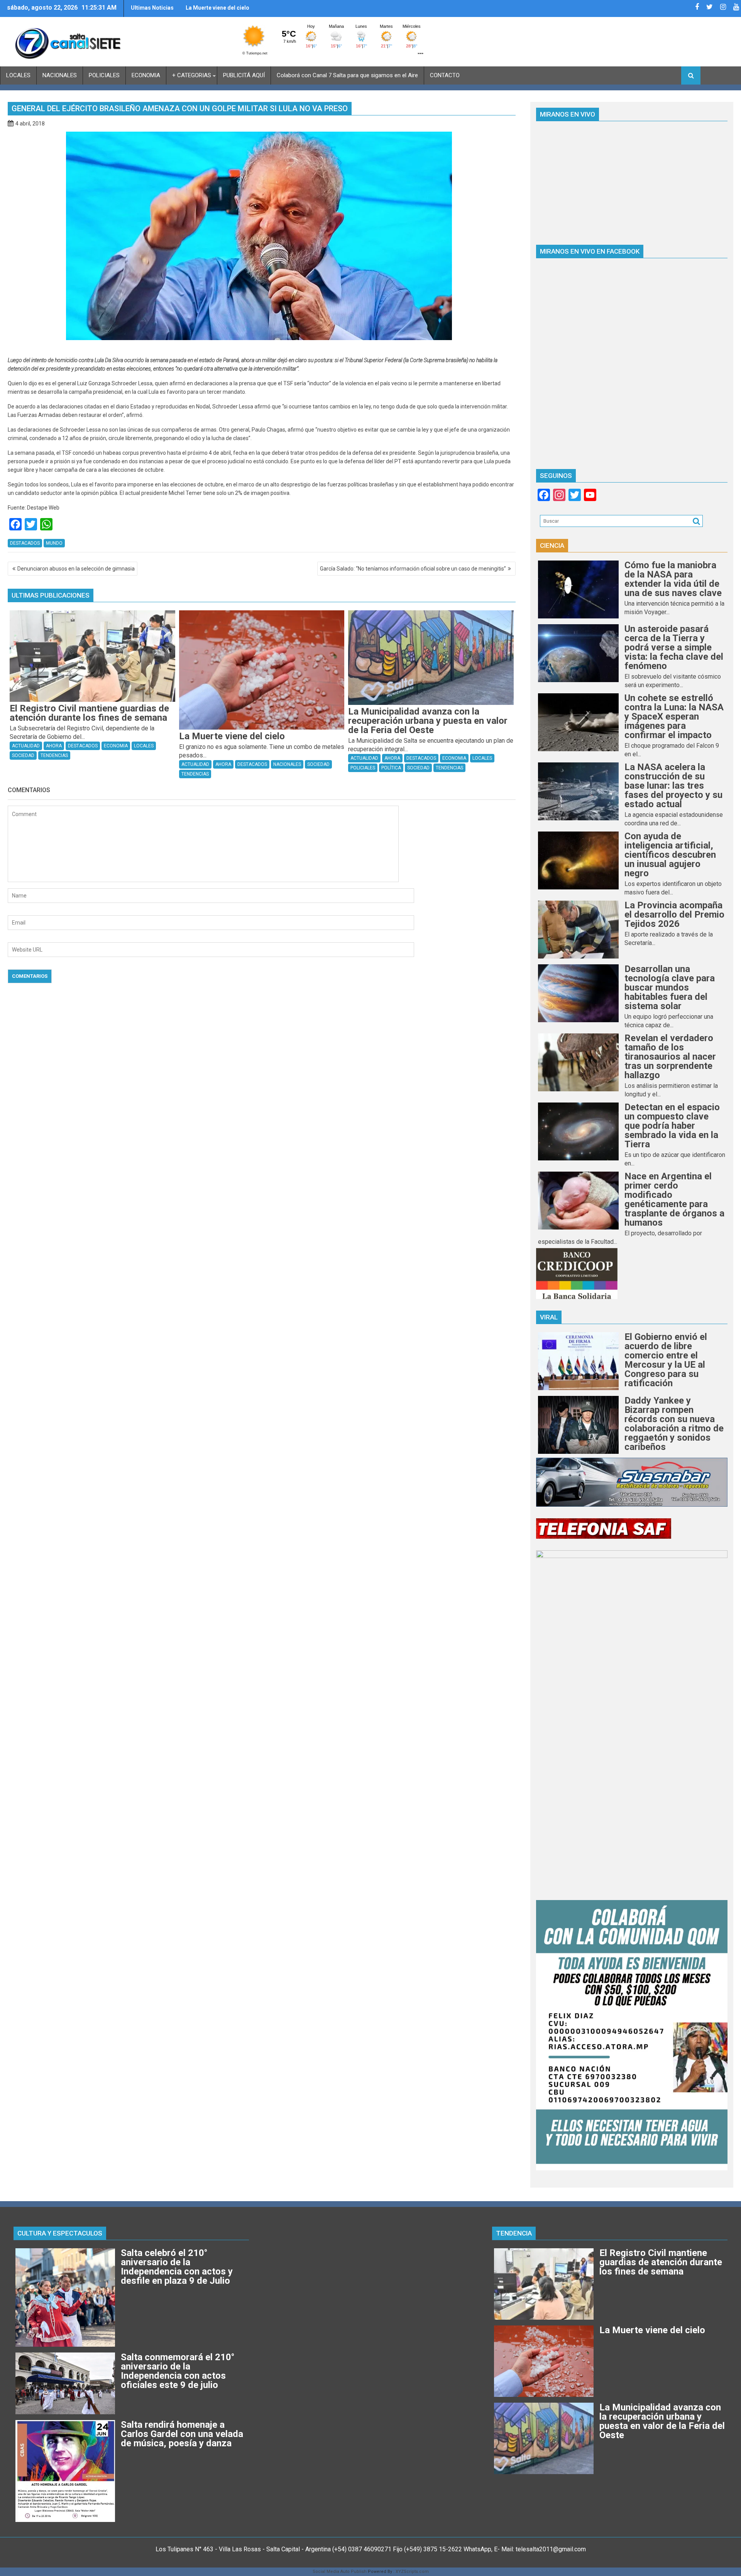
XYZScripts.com (412, 2572)
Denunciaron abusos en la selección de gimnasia (76, 569)
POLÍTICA (391, 768)
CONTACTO (445, 75)
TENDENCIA (514, 2233)
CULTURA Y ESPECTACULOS (60, 2233)
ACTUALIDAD (26, 746)
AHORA (54, 746)
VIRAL (549, 1317)
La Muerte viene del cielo (217, 8)
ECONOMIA (146, 75)
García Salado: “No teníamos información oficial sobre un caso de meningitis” (413, 569)
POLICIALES (104, 75)
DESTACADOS (25, 543)
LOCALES (18, 75)
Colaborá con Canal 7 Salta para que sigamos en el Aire (347, 75)
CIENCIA (552, 545)
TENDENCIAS (54, 755)
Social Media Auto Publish (340, 2572)
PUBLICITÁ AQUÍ (244, 75)
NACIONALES (60, 75)
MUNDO (54, 543)
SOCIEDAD (23, 755)
